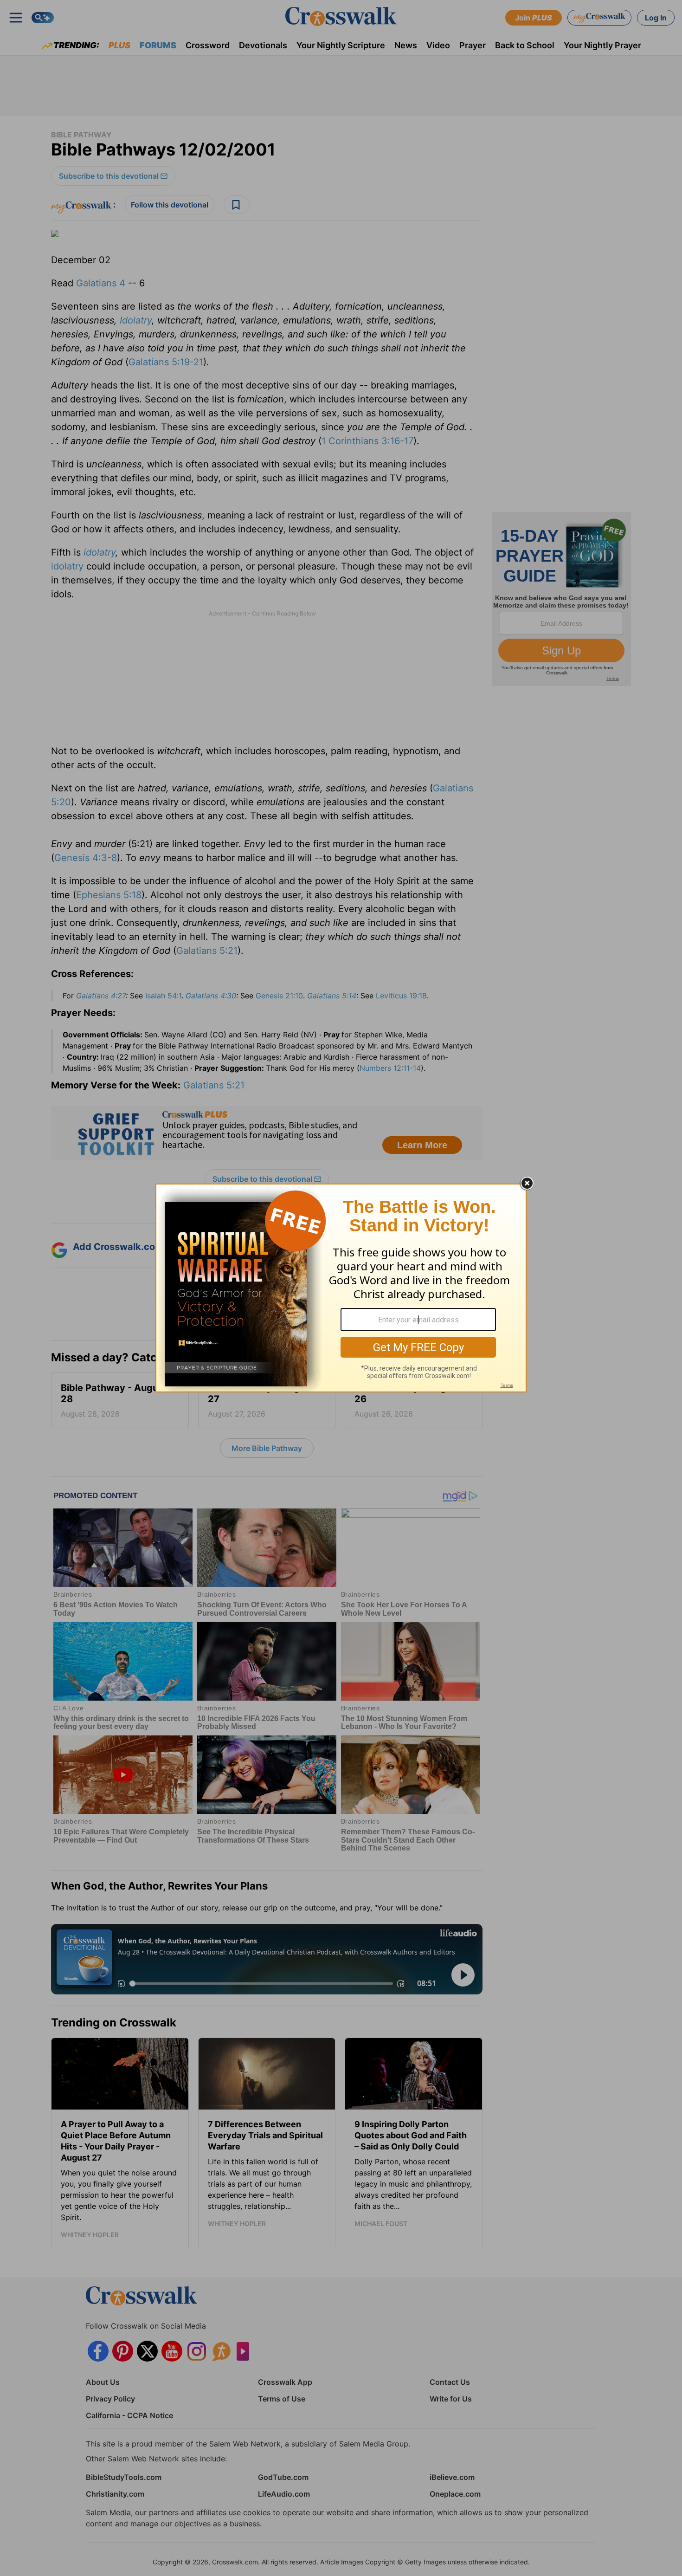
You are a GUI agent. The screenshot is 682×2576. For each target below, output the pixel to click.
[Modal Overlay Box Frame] (341, 1288)
